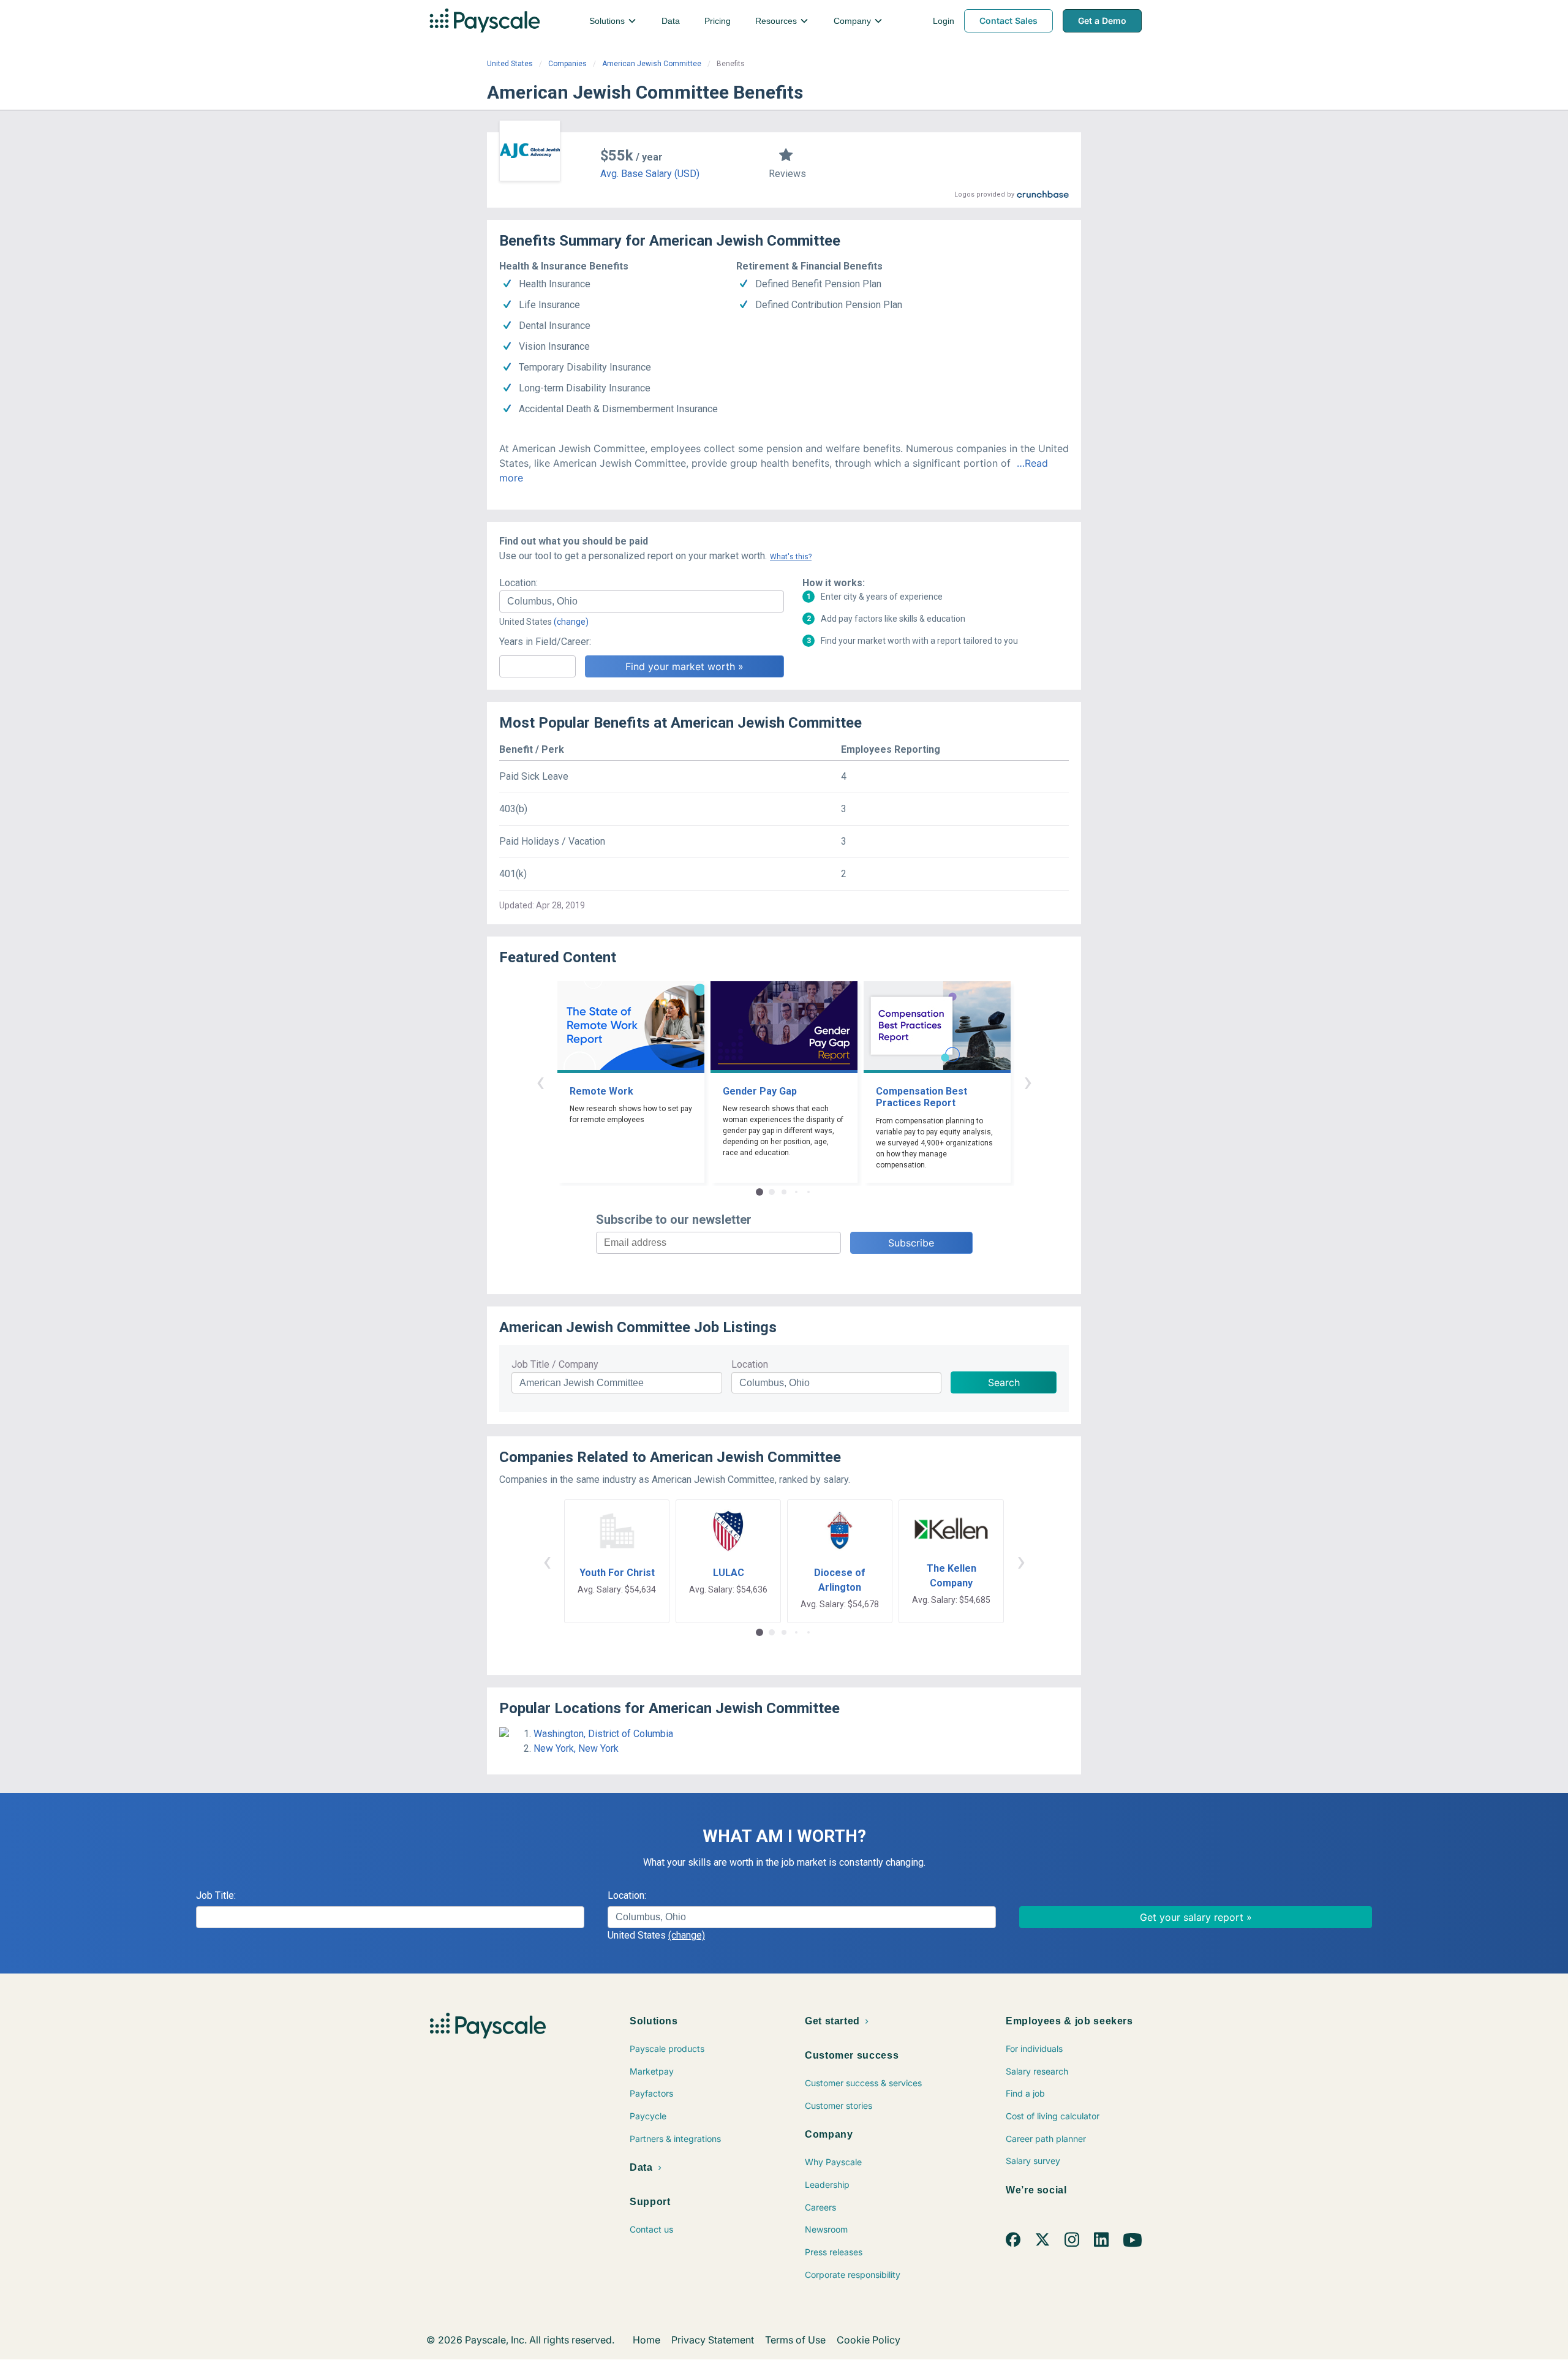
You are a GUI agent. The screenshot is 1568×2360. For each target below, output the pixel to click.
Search (1004, 1382)
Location (750, 1364)
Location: (518, 583)
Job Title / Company (555, 1364)
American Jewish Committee (652, 64)
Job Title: (216, 1895)
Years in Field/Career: (545, 642)
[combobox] (642, 601)
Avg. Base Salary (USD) (650, 174)
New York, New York (576, 1748)
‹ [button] (540, 1081)
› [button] (1028, 1081)
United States (510, 64)
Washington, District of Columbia (603, 1734)
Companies (567, 64)
